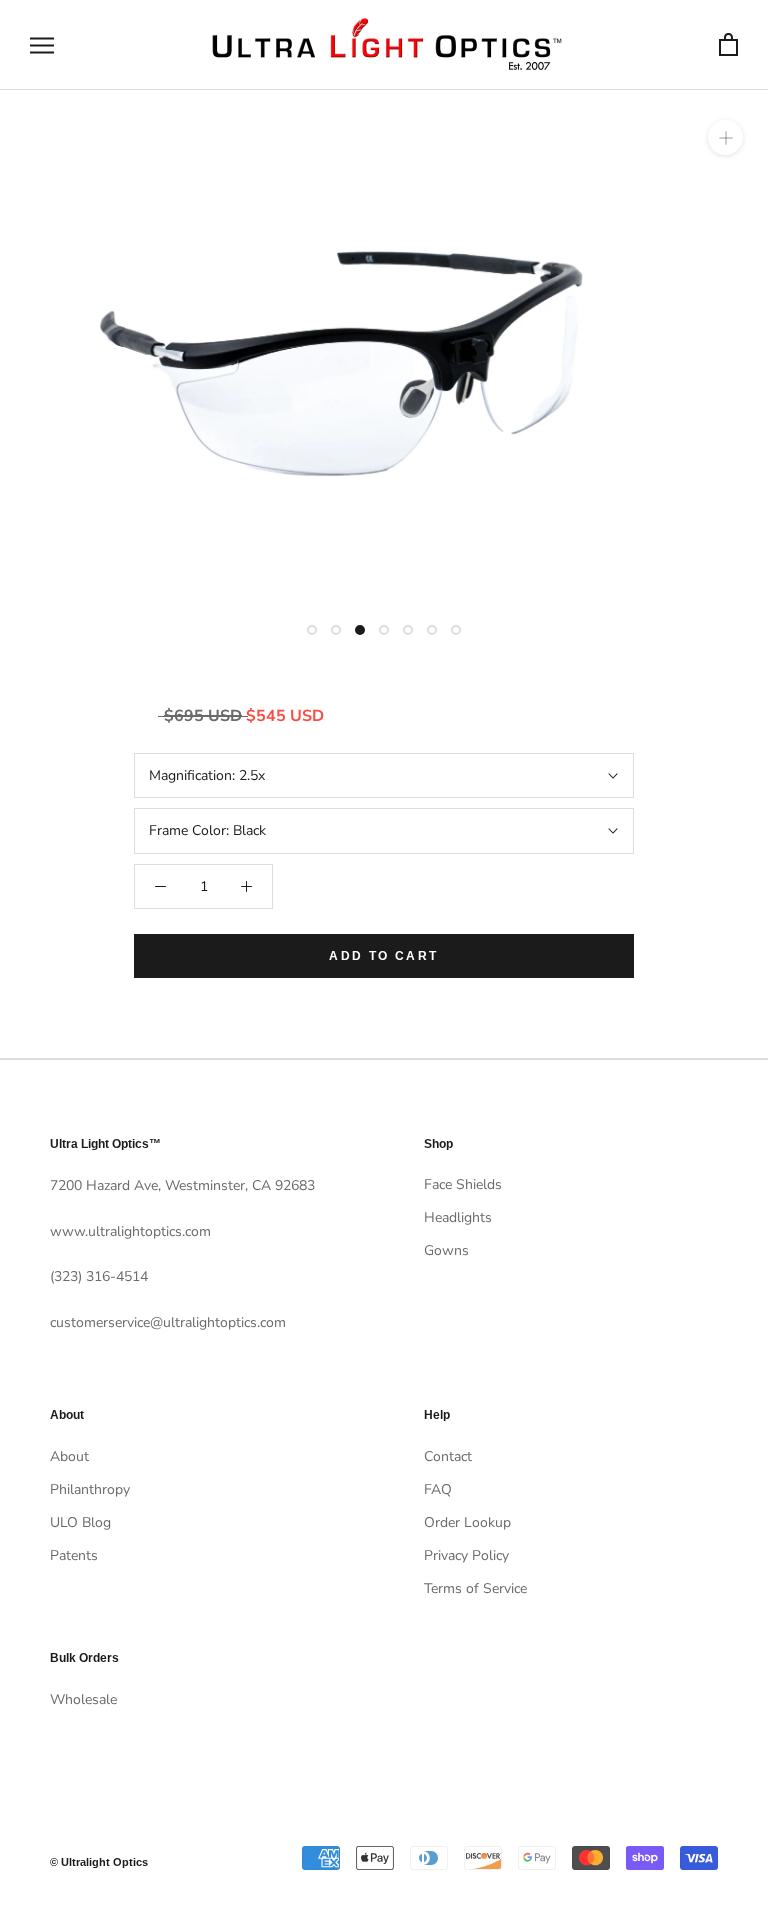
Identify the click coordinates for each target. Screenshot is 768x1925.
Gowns (446, 1250)
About (69, 1456)
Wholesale (83, 1699)
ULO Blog (80, 1522)
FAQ (438, 1489)
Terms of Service (475, 1588)
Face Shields (463, 1184)
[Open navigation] (42, 45)
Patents (74, 1555)
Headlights (458, 1217)
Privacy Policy (466, 1555)
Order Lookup (467, 1522)
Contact (448, 1456)
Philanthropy (90, 1489)
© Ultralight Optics (99, 1862)
